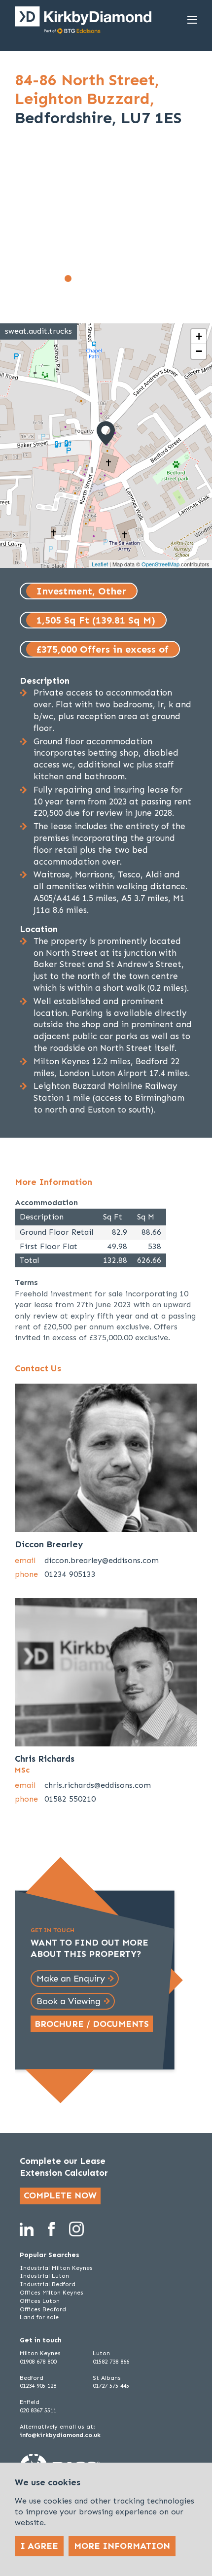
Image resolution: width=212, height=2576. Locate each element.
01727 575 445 (111, 2386)
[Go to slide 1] (68, 278)
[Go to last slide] (29, 221)
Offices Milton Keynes (52, 2293)
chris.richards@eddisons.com (98, 1785)
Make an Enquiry (71, 1979)
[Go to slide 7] (133, 278)
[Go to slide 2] (79, 278)
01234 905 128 (38, 2386)
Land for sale (39, 2317)
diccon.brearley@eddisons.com (102, 1560)
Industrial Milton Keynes (56, 2268)
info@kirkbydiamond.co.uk (60, 2435)
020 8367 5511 (38, 2410)
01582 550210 (70, 1799)
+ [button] (199, 336)
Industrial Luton (44, 2276)
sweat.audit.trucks (38, 331)
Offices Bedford (43, 2309)
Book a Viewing (69, 2001)
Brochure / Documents (92, 2024)
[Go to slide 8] (144, 278)
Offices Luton (40, 2301)
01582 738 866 (111, 2362)
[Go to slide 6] (122, 278)
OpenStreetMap (160, 564)
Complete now (60, 2195)
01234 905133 (70, 1574)
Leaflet (100, 564)
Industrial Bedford (48, 2284)
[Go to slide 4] (101, 278)
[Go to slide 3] (90, 278)
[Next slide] (183, 221)
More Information (122, 2546)
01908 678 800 (38, 2362)
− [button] (199, 351)
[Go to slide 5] (111, 278)
